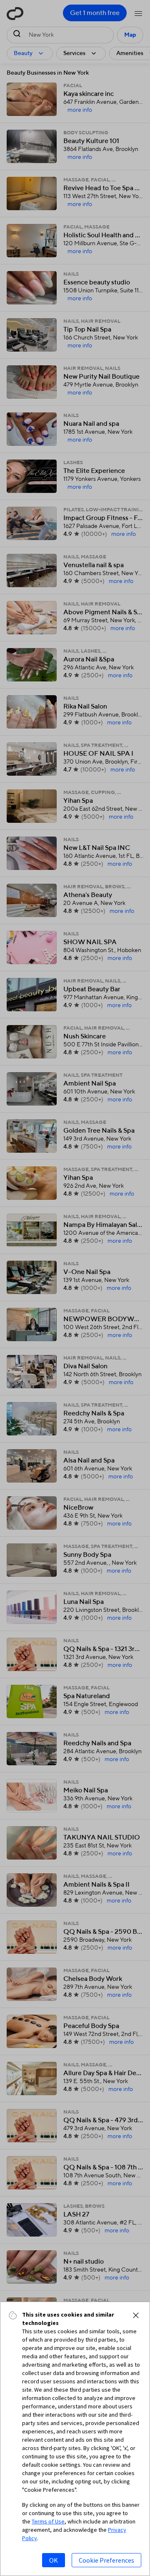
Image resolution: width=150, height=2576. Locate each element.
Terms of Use (48, 2521)
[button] (136, 2315)
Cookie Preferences (106, 2560)
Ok (54, 2560)
